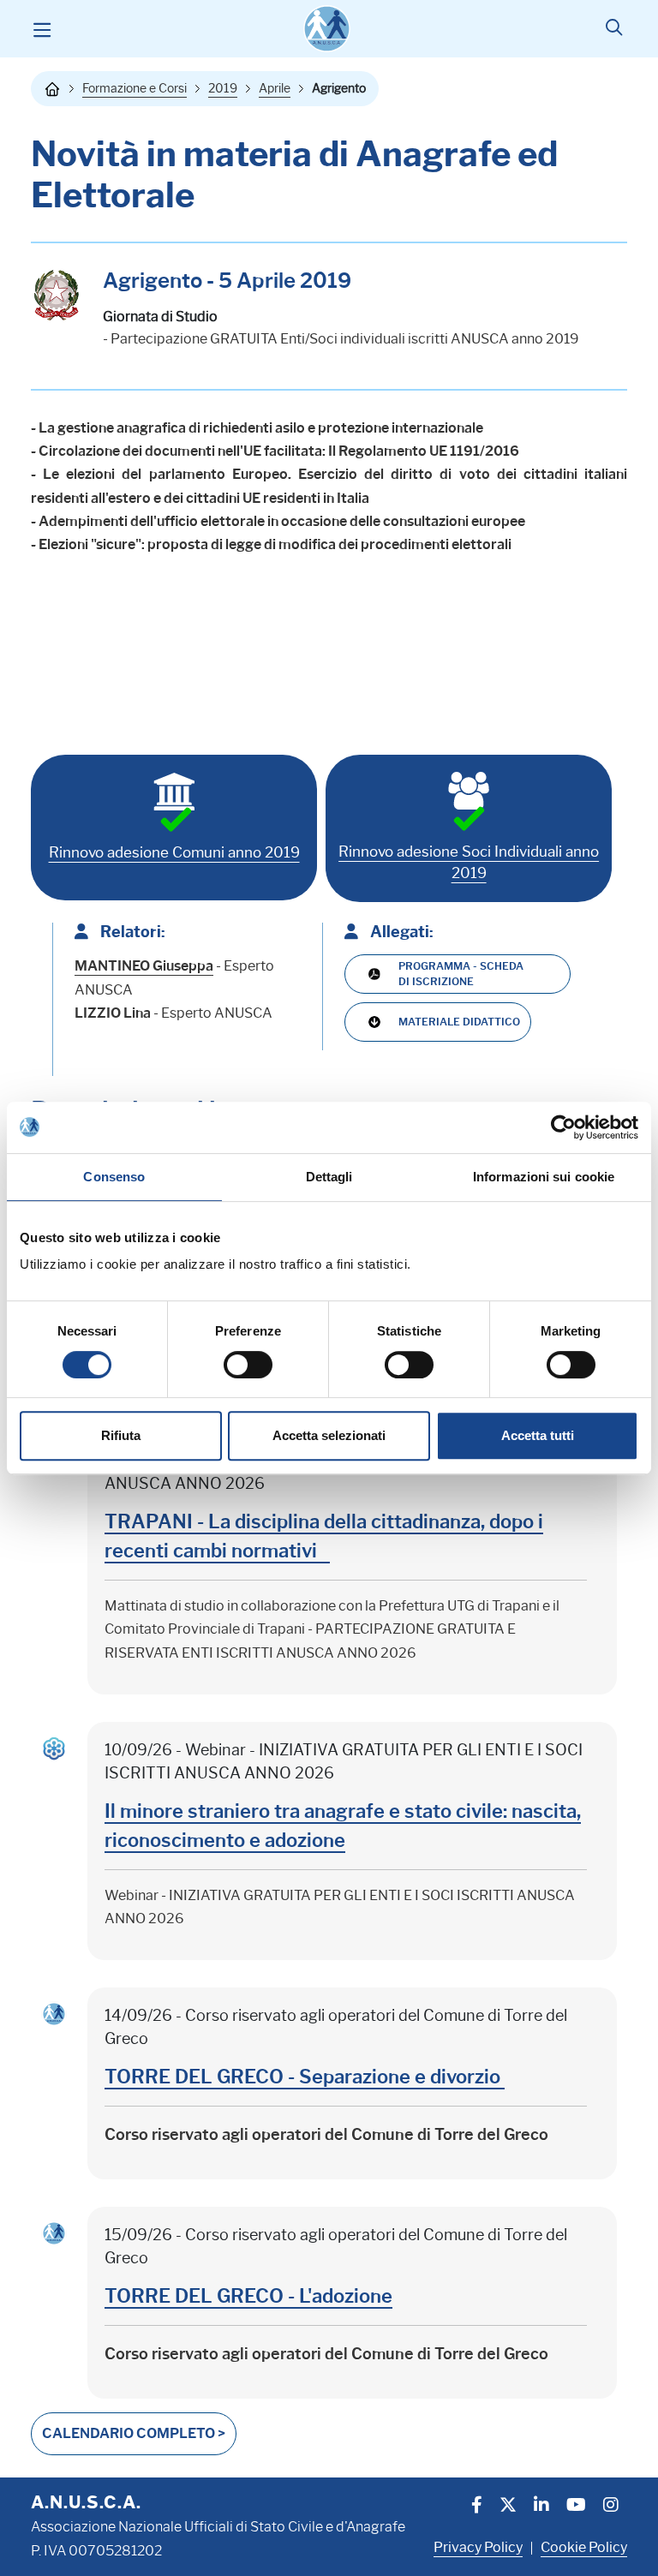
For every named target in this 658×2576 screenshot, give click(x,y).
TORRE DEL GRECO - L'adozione (248, 2296)
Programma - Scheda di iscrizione (461, 974)
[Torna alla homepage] (52, 89)
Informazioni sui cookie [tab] (544, 1177)
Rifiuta (121, 1435)
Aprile (275, 88)
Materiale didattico (459, 1022)
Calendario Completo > (134, 2433)
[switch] (248, 1365)
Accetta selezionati (329, 1435)
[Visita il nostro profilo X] (508, 2507)
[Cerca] (614, 29)
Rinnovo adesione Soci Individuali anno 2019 (469, 863)
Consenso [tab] (114, 1177)
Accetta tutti (538, 1435)
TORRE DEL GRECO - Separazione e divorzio (305, 2077)
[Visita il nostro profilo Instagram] (611, 2507)
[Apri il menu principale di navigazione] (42, 29)
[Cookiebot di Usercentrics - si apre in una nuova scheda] (563, 1127)
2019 (223, 88)
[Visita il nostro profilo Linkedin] (541, 2507)
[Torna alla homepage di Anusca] (327, 29)
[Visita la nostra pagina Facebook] (477, 2507)
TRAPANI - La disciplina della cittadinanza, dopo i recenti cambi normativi (324, 1536)
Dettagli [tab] (329, 1177)
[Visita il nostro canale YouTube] (576, 2507)
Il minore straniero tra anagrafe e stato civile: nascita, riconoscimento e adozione (343, 1826)
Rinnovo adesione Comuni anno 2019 (174, 852)
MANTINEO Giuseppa (144, 966)
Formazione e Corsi (135, 88)
